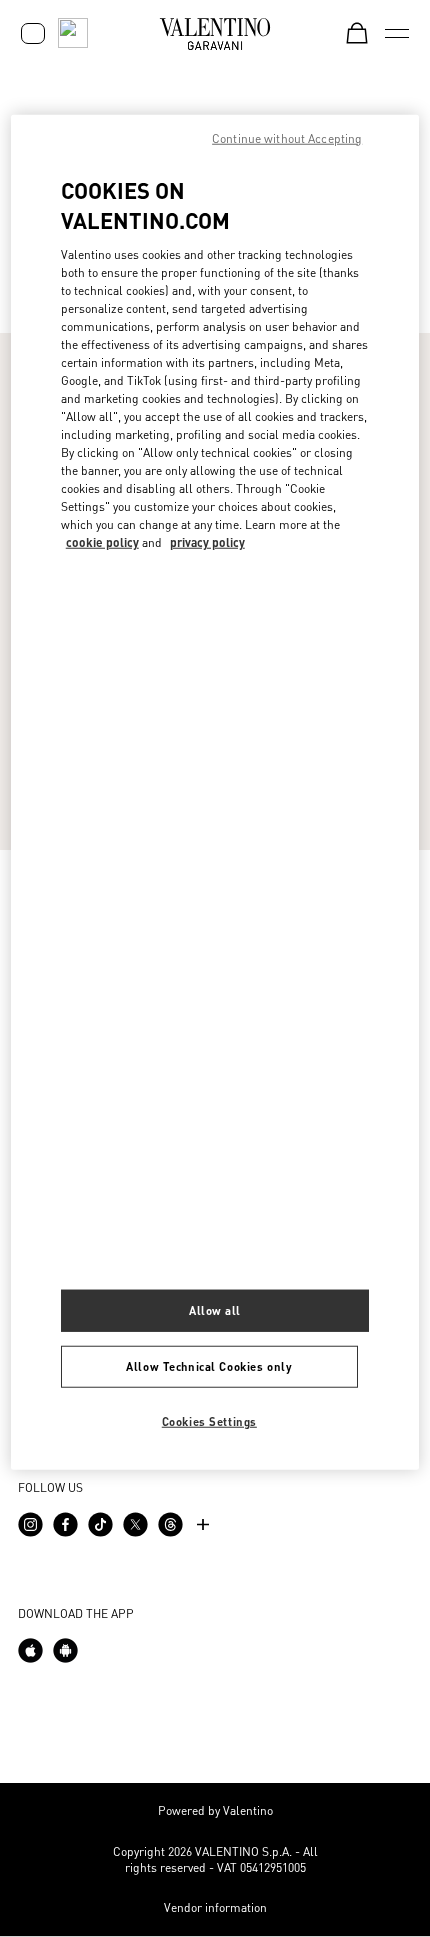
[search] (73, 33)
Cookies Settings (209, 1420)
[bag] (357, 33)
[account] (33, 33)
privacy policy (207, 542)
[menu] (397, 33)
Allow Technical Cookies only (209, 1365)
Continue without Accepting (287, 137)
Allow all (215, 1309)
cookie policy (102, 542)
